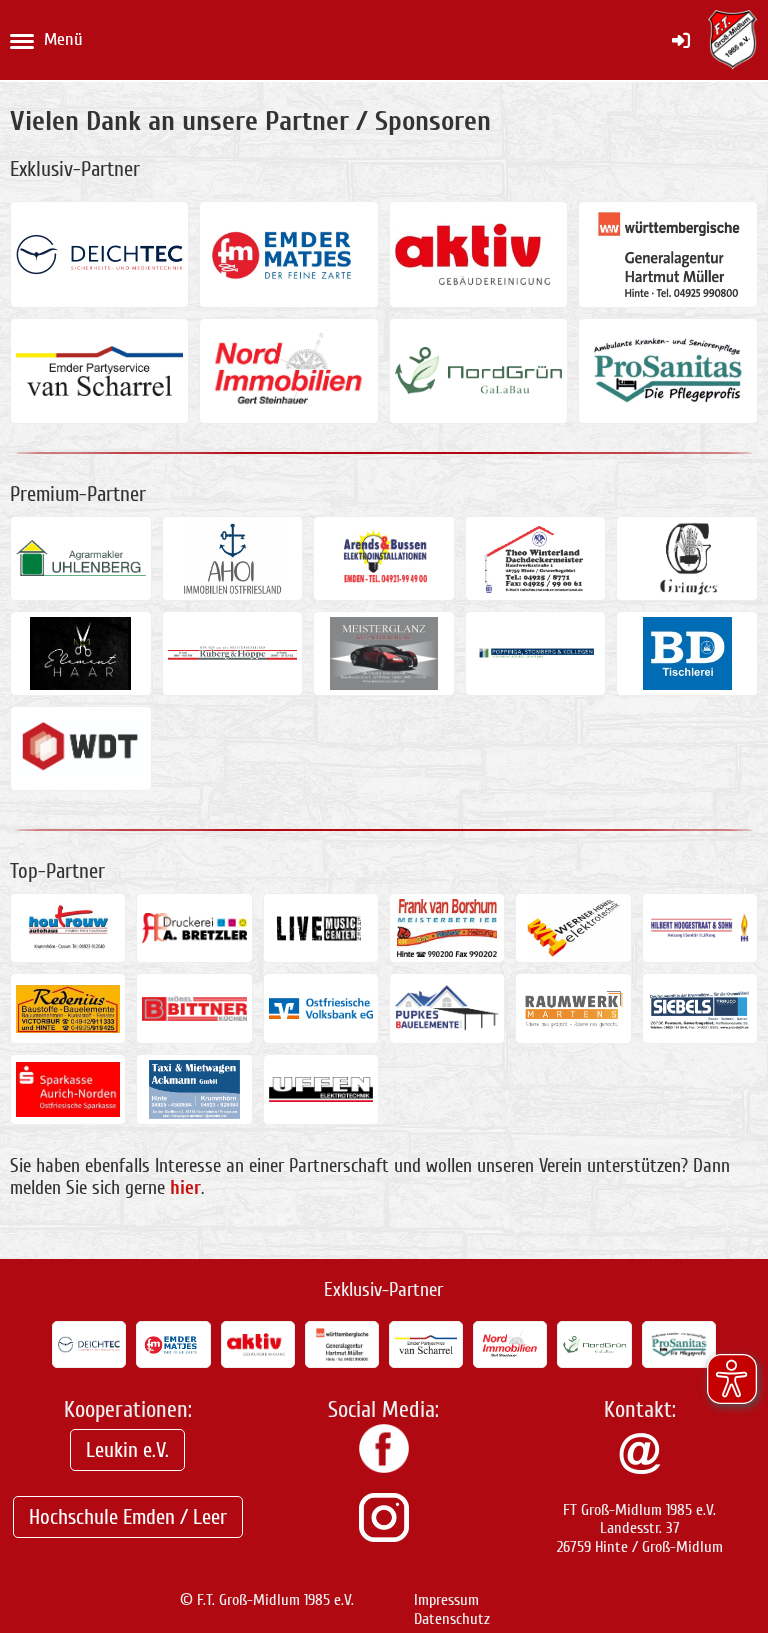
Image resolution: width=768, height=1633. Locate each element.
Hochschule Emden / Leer (128, 1517)
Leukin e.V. (127, 1450)
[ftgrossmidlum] (384, 1537)
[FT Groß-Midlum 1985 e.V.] (384, 1468)
